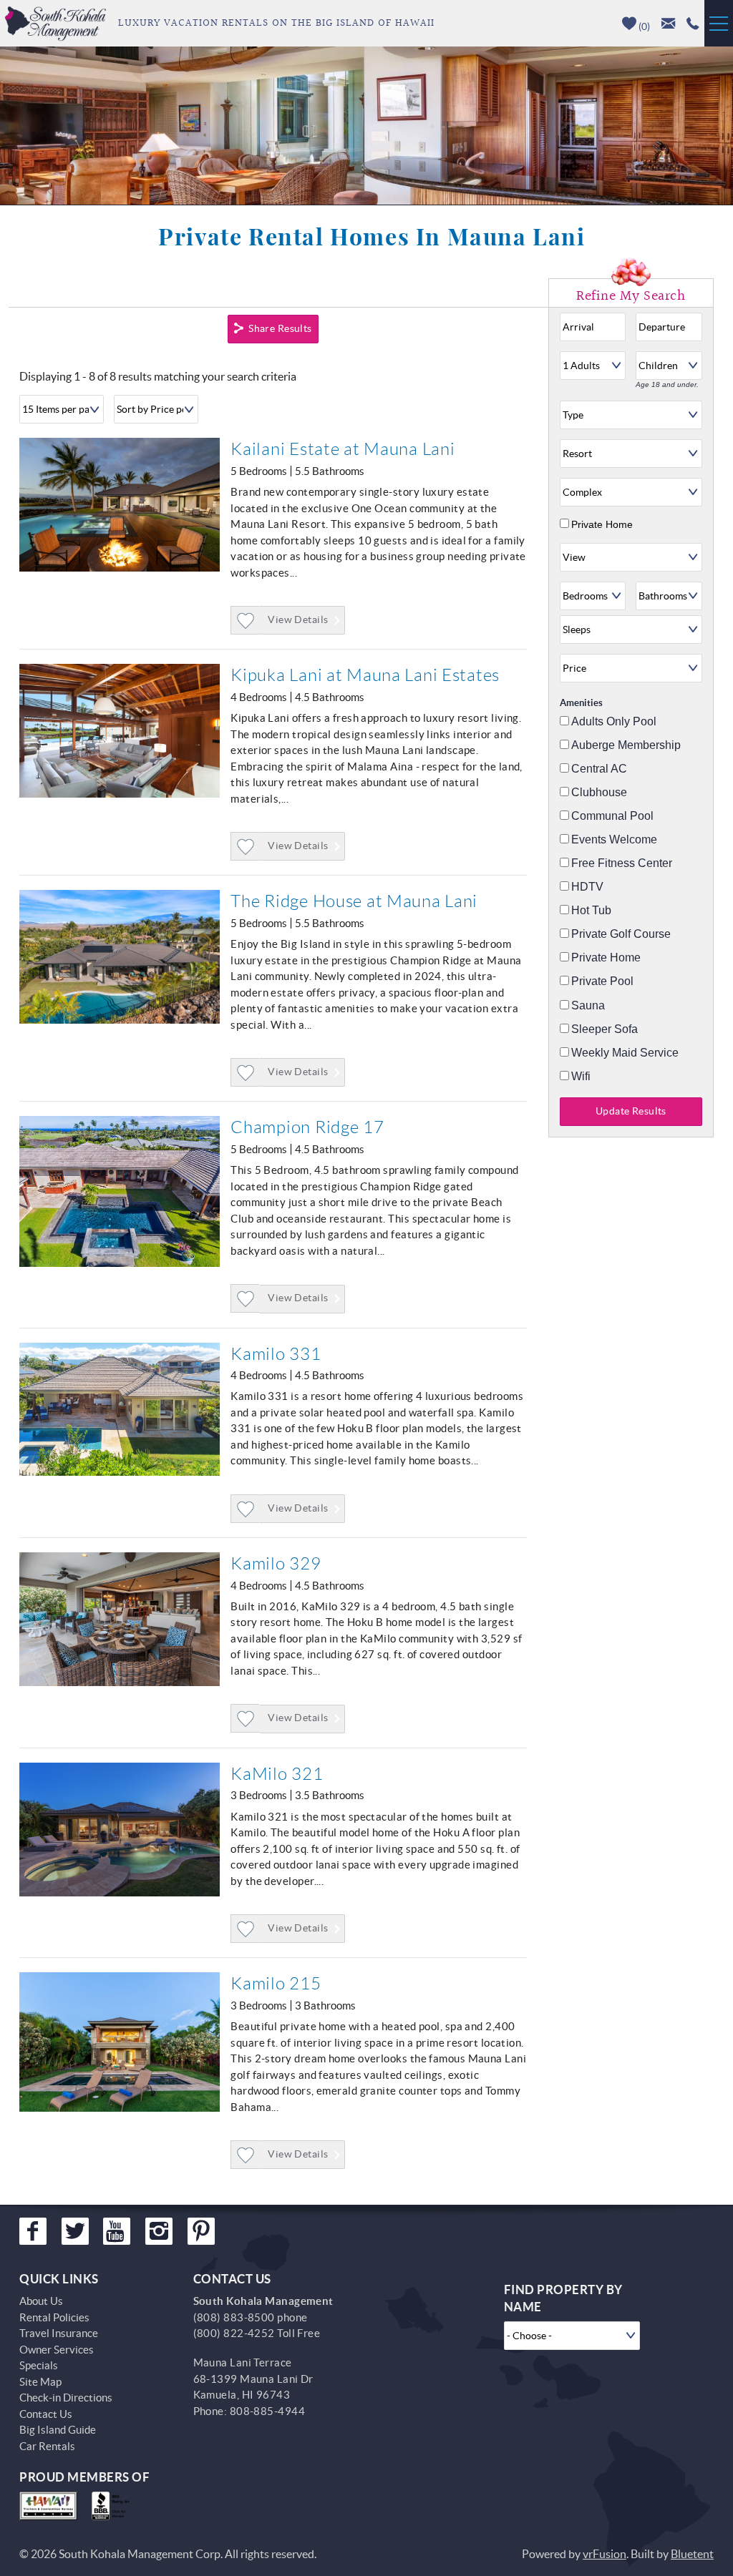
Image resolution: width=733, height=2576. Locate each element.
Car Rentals (47, 2446)
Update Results (631, 1111)
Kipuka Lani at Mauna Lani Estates (365, 675)
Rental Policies (54, 2317)
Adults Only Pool (614, 722)
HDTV (587, 887)
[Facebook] (33, 2231)
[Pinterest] (201, 2231)
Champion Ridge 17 (307, 1127)
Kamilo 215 (276, 1984)
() (643, 26)
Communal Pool (612, 816)
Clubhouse (599, 793)
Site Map (40, 2382)
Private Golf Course (621, 934)
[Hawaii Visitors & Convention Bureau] (48, 2506)
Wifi (581, 1077)
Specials (39, 2365)
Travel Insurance (59, 2333)
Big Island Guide (58, 2430)
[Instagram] (159, 2231)
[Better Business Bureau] (113, 2506)
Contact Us (46, 2414)
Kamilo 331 (276, 1354)
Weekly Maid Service (625, 1053)
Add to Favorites (245, 634)
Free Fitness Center (622, 863)
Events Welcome (614, 840)
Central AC (599, 769)
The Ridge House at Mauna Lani (354, 901)
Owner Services (57, 2350)
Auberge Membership (626, 745)
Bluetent (692, 2554)
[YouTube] (117, 2231)
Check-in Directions (66, 2398)
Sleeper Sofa (605, 1029)
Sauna (588, 1006)
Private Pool (602, 981)
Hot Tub (591, 911)
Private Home (602, 524)
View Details (298, 619)
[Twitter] (75, 2231)
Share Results (280, 328)
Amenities (581, 703)
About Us (41, 2301)
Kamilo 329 (276, 1564)
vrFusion (605, 2554)
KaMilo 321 (277, 1774)
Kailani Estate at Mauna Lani (343, 449)
